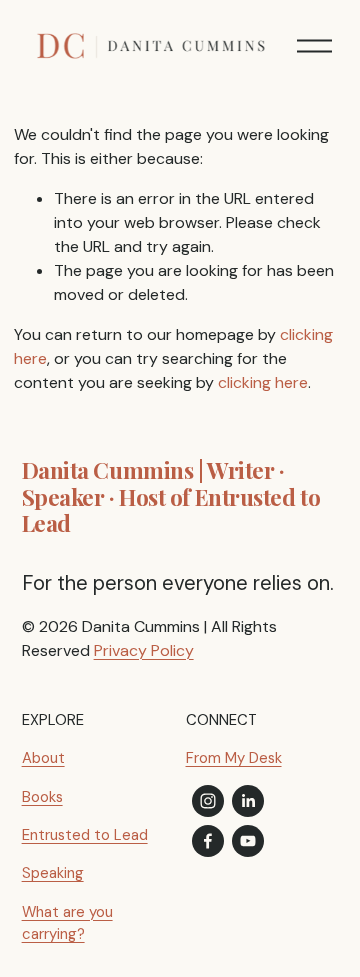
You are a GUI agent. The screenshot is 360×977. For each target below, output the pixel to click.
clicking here (263, 382)
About (43, 758)
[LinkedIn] (248, 801)
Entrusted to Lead (85, 835)
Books (42, 797)
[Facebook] (208, 841)
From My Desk (234, 758)
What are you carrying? (67, 923)
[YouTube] (248, 841)
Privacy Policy (144, 650)
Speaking (53, 873)
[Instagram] (208, 801)
